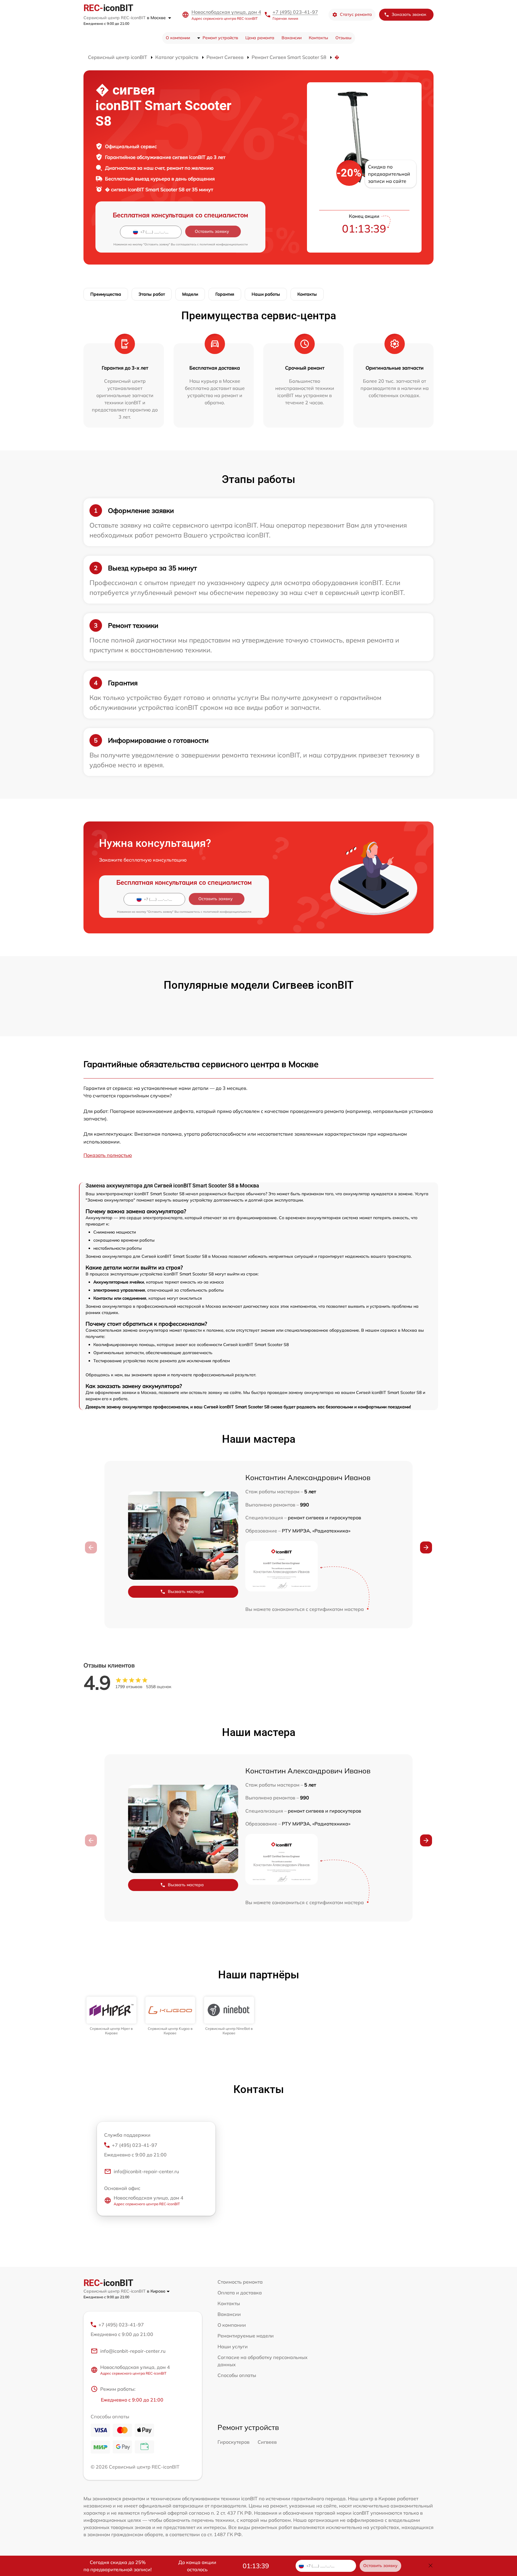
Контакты (318, 38)
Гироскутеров (234, 2442)
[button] (426, 1547)
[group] (111, 2016)
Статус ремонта (356, 14)
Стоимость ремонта (240, 2282)
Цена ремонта (260, 38)
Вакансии (292, 38)
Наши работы (266, 294)
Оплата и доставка (240, 2293)
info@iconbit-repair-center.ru (146, 2171)
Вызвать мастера (186, 1591)
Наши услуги (233, 2346)
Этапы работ (152, 294)
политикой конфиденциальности (224, 244)
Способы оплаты (237, 2375)
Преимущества (106, 294)
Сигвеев (267, 2442)
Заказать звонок (409, 14)
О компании (178, 38)
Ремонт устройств (220, 38)
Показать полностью (108, 1155)
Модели (190, 294)
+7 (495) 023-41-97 (295, 12)
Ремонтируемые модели (246, 2336)
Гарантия (225, 294)
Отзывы (343, 38)
